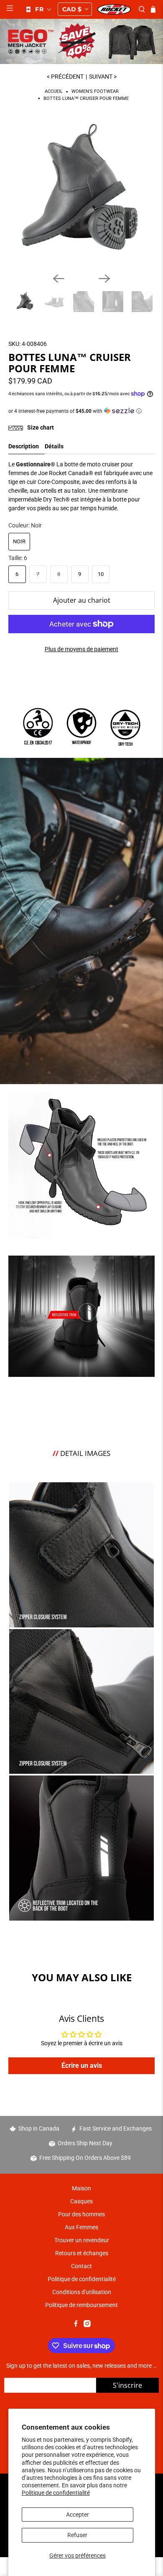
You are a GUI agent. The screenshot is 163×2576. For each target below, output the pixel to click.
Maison (81, 2188)
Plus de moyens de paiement (81, 649)
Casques (81, 2201)
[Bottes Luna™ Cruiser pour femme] (82, 193)
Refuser (77, 2535)
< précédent (65, 77)
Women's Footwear (95, 92)
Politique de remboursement (81, 2305)
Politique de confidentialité (56, 2493)
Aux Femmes (81, 2227)
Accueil (54, 92)
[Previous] (59, 279)
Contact (81, 2266)
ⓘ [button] (139, 411)
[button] (38, 9)
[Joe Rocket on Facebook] (76, 2325)
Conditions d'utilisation (82, 2292)
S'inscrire (127, 2385)
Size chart (40, 427)
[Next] (104, 279)
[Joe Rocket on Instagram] (87, 2325)
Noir (19, 541)
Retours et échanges (82, 2253)
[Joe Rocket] (114, 9)
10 (101, 574)
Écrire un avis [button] (82, 2066)
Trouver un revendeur (82, 2240)
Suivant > (103, 77)
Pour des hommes (81, 2214)
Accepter (78, 2515)
